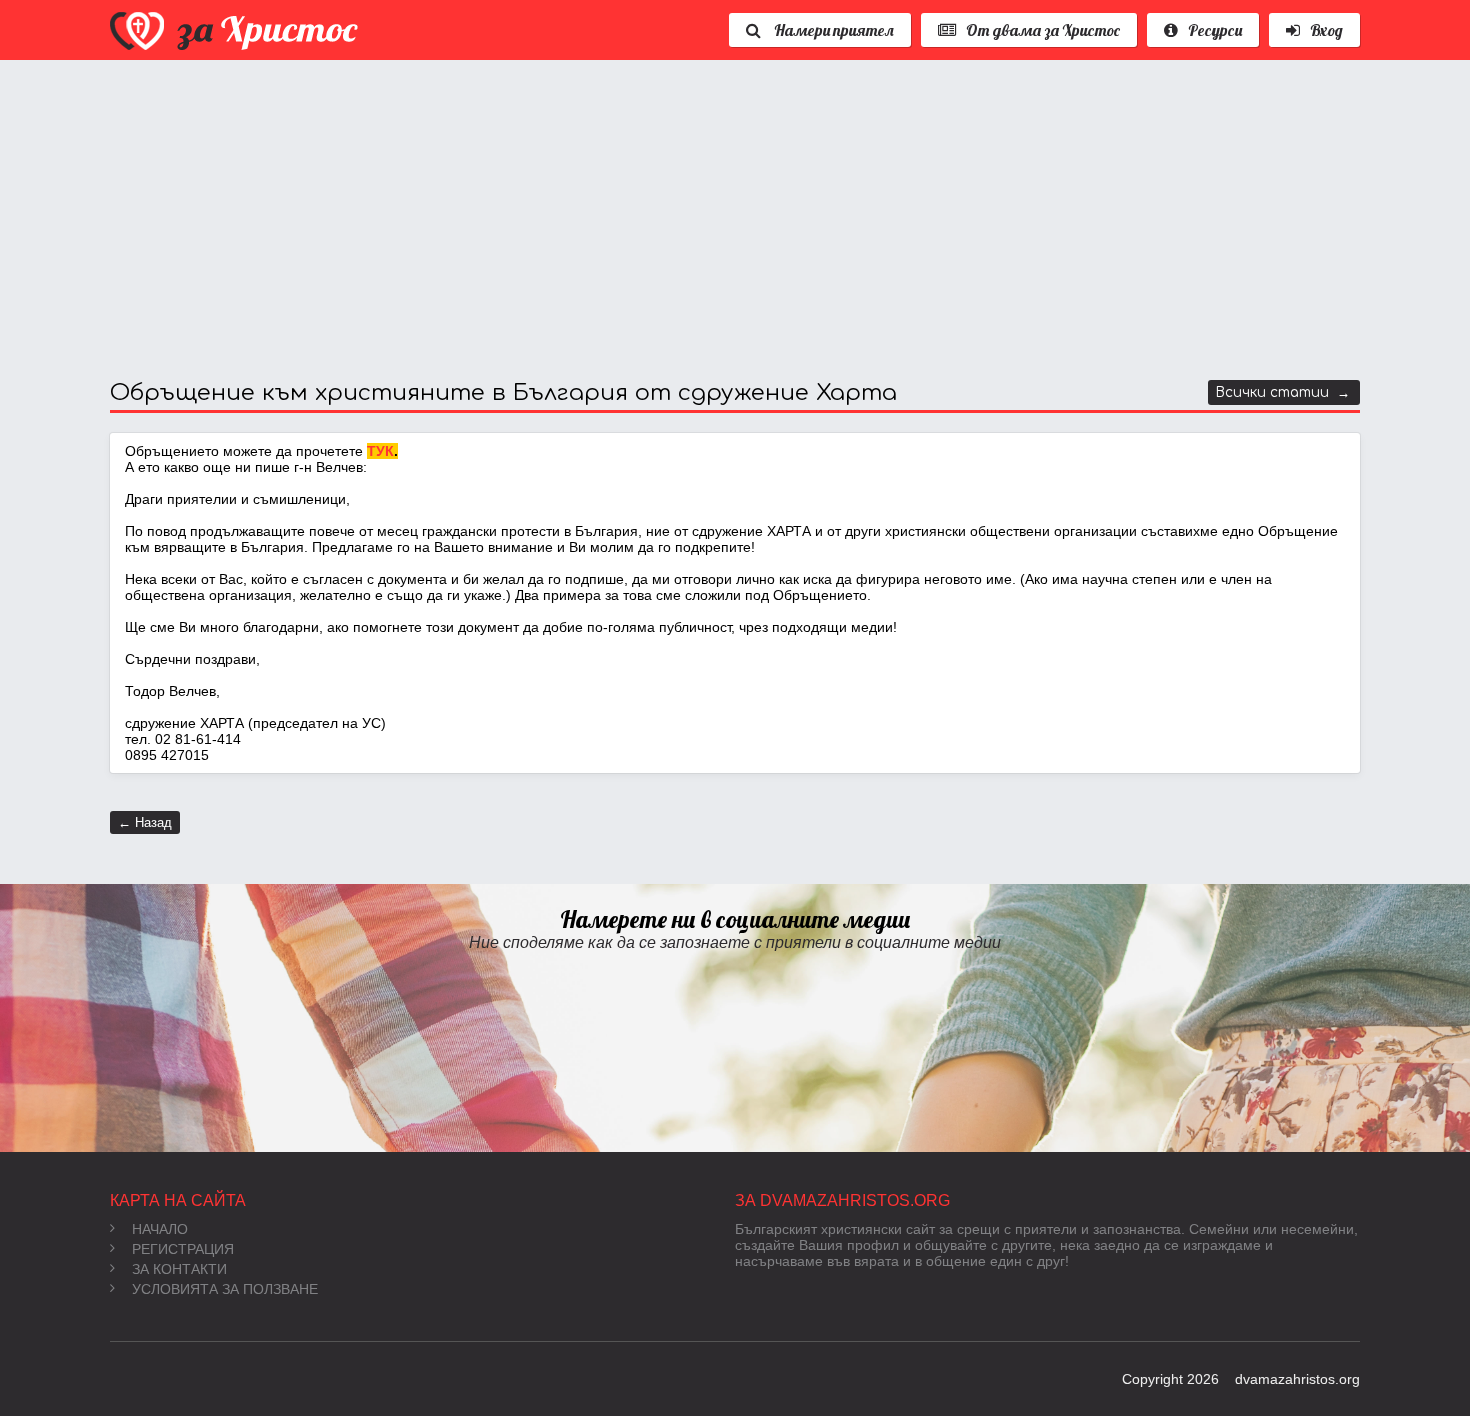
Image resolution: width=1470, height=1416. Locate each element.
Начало (160, 1229)
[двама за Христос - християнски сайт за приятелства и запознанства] (236, 30)
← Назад (145, 822)
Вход (1326, 30)
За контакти (179, 1269)
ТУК (380, 451)
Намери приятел (832, 30)
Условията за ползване (225, 1289)
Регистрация (183, 1249)
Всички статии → (1283, 392)
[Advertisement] (710, 220)
